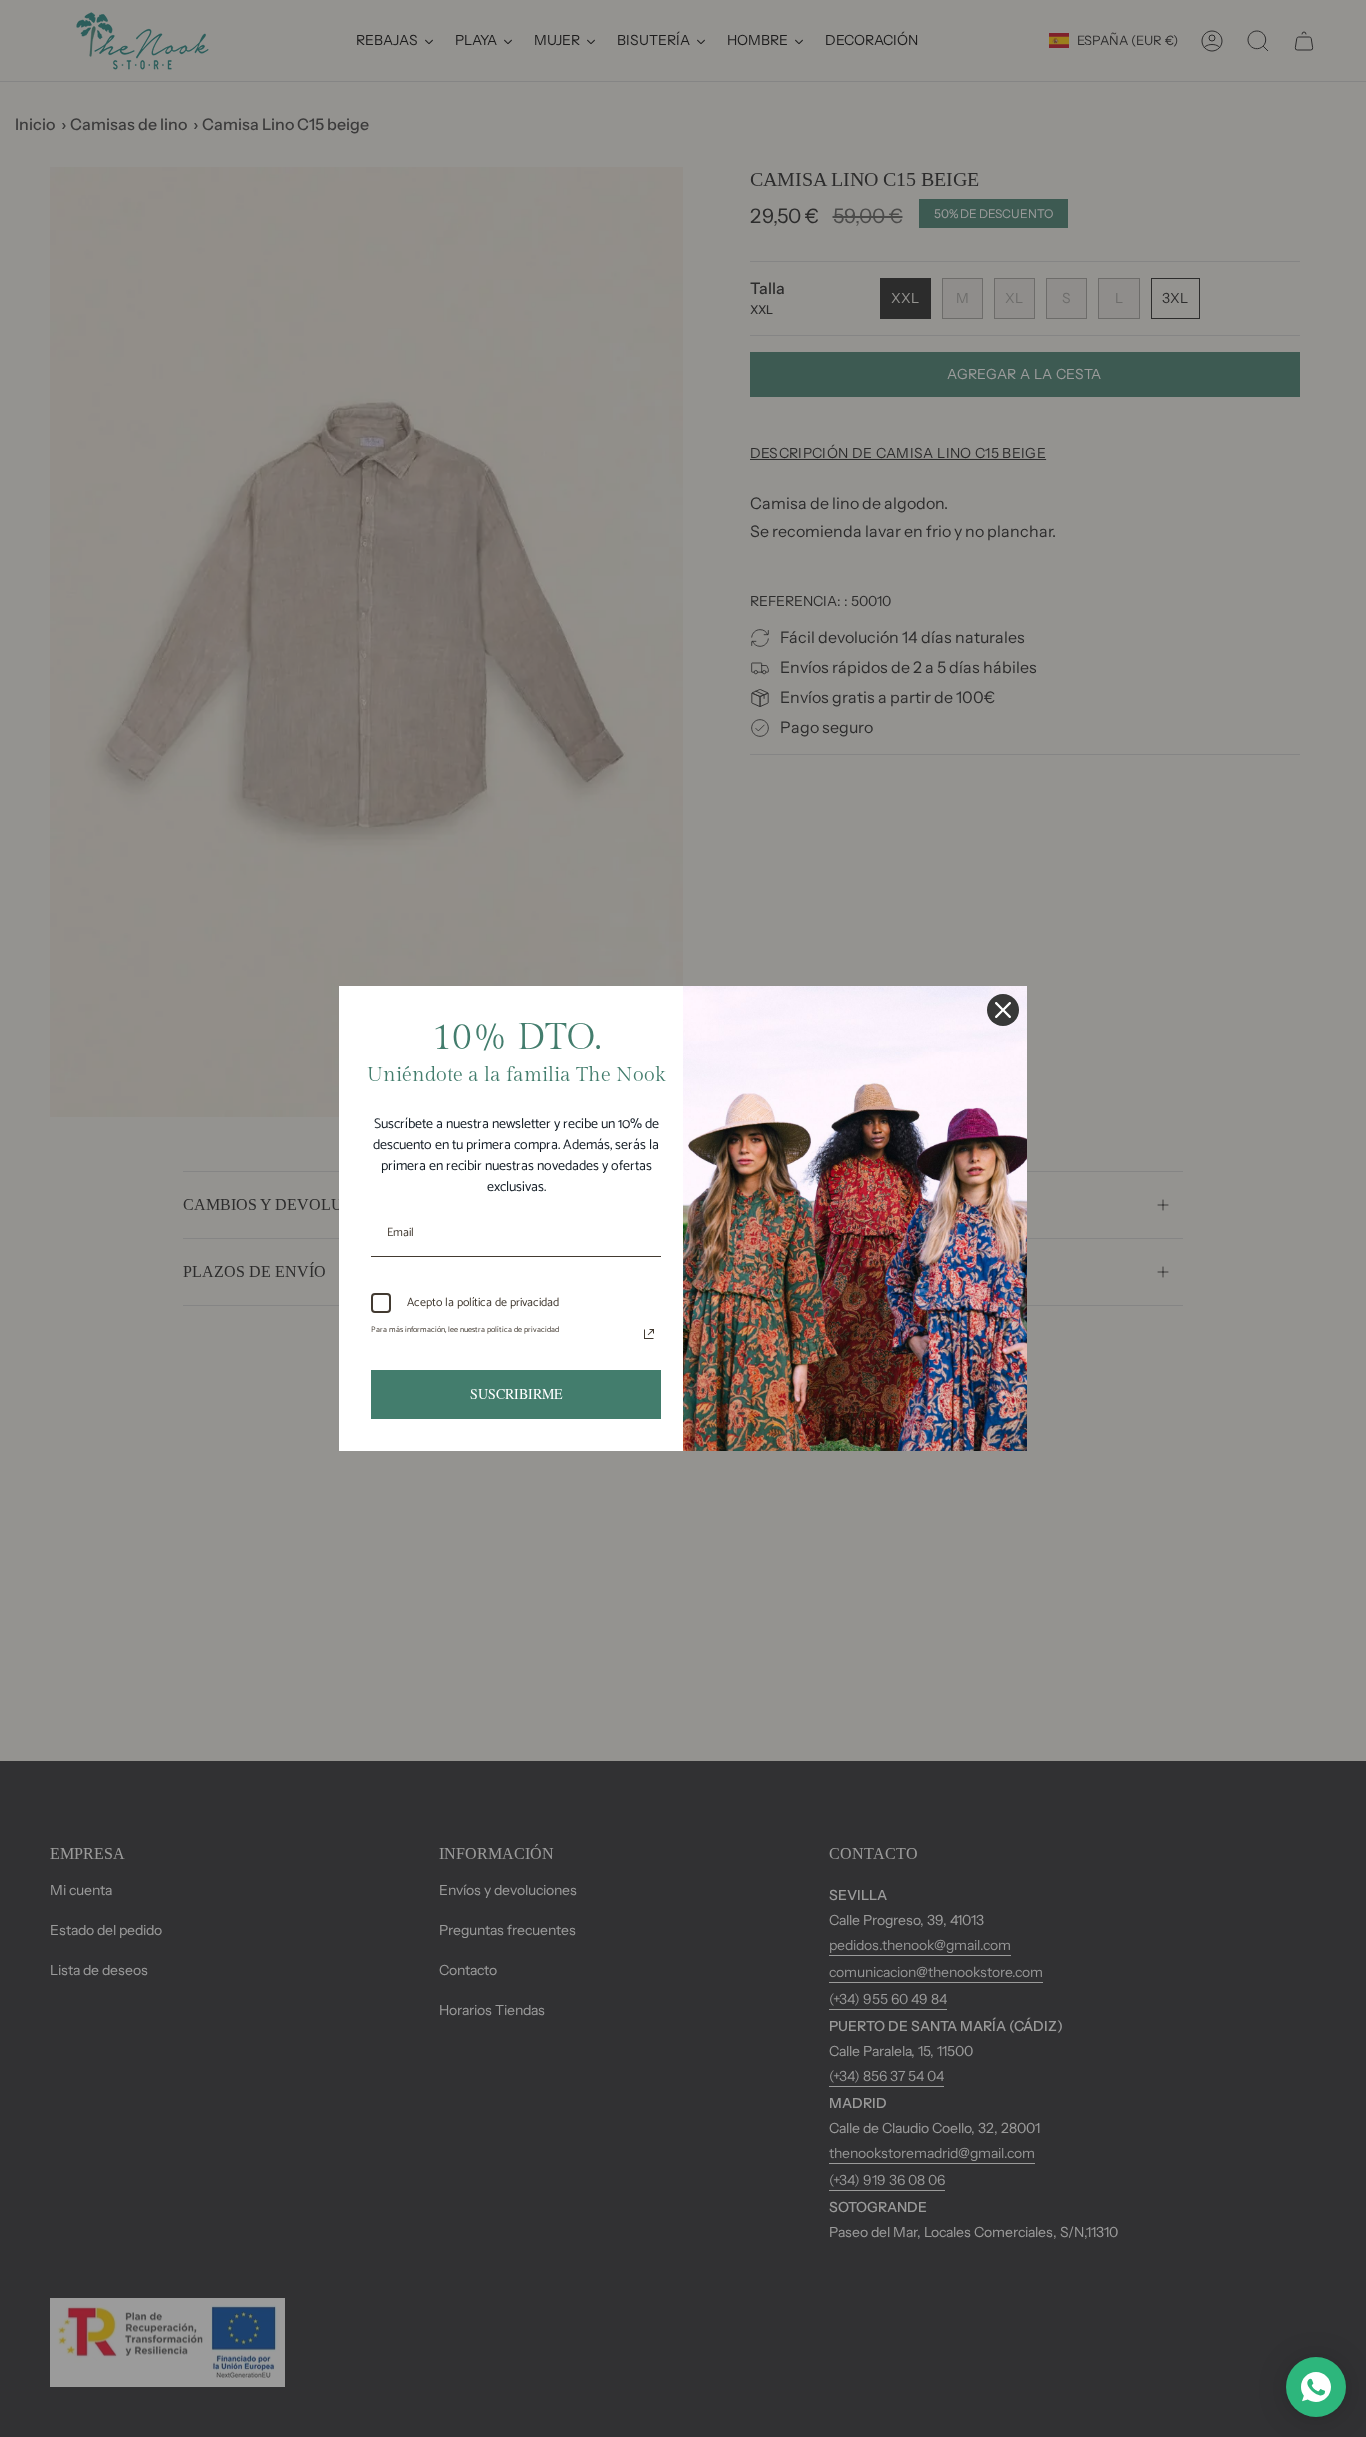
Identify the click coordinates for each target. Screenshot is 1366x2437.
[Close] (1003, 1010)
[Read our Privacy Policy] (649, 1334)
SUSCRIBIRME (516, 1393)
